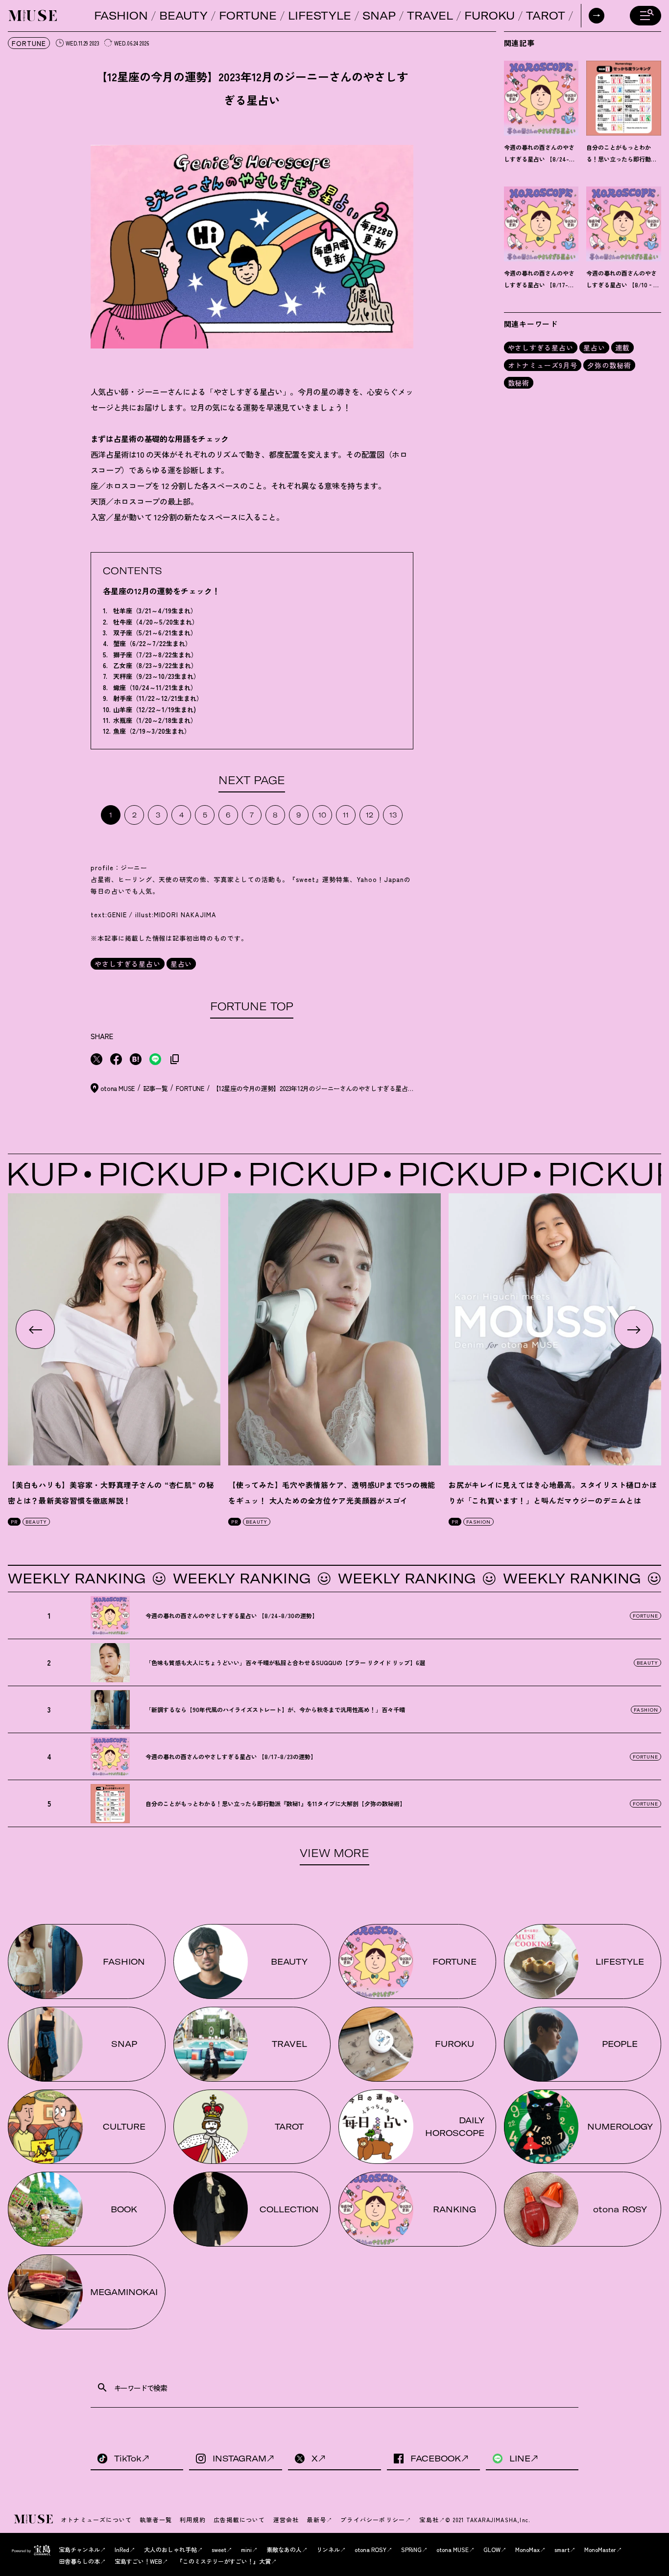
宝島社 (429, 2519)
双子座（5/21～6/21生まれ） (155, 633)
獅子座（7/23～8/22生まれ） (155, 655)
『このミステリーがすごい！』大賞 (224, 2561)
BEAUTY (183, 16)
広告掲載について (239, 2519)
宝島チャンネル (79, 2549)
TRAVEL (430, 16)
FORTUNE (248, 16)
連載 (622, 348)
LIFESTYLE (320, 16)
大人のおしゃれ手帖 (170, 2549)
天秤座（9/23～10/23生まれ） (156, 676)
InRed (122, 2549)
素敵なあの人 (284, 2549)
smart (562, 2549)
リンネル (328, 2549)
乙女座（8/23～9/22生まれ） (155, 665)
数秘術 (519, 383)
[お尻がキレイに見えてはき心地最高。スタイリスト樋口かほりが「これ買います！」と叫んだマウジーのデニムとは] (555, 1329)
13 (393, 815)
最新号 (316, 2519)
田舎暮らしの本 (79, 2561)
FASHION (121, 16)
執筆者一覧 (156, 2519)
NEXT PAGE (252, 780)
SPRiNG (411, 2549)
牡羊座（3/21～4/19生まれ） (155, 611)
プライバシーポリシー (373, 2519)
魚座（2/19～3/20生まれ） (152, 731)
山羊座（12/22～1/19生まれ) (155, 709)
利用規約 (193, 2519)
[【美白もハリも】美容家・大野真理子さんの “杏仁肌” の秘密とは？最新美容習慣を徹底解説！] (114, 1329)
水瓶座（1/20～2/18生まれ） (155, 720)
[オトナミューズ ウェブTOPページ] (34, 2520)
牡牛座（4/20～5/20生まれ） (156, 622)
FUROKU (490, 16)
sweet (219, 2549)
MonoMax (527, 2549)
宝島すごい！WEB (138, 2561)
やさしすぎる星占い (128, 964)
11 (346, 815)
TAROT (546, 16)
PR (14, 1521)
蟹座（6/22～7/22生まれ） (152, 643)
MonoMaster (600, 2549)
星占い (181, 964)
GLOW (492, 2549)
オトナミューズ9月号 (543, 365)
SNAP (379, 16)
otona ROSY (370, 2549)
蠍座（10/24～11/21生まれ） (155, 687)
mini (246, 2549)
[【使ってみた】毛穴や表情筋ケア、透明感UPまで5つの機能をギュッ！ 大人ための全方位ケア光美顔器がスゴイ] (334, 1329)
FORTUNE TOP (252, 1006)
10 (322, 815)
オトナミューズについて (96, 2519)
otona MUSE (453, 2549)
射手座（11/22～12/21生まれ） (158, 698)
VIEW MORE (334, 1853)
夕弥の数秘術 (609, 365)
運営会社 (286, 2519)
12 (370, 815)
